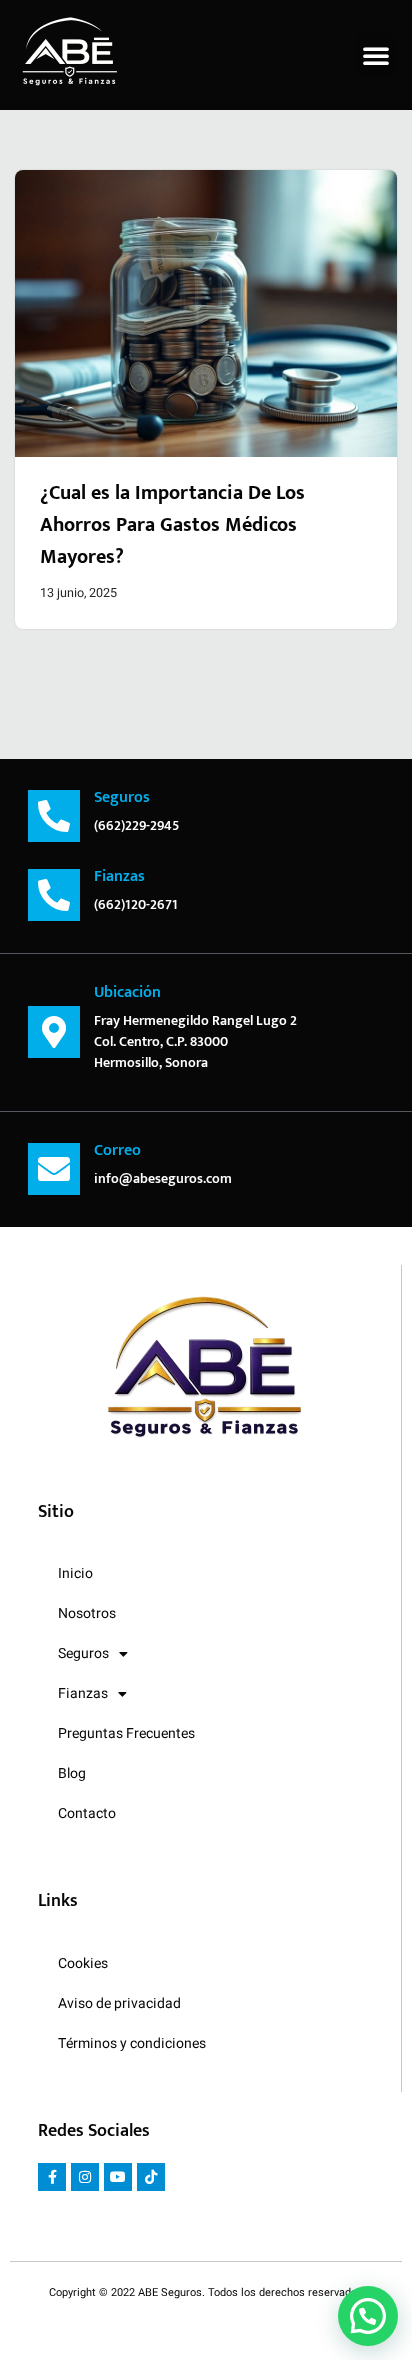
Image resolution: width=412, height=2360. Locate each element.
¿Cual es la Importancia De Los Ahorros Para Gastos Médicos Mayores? (172, 525)
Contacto (87, 1813)
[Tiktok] (151, 2177)
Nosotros (87, 1613)
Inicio (75, 1573)
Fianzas (83, 1693)
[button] (376, 55)
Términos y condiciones (132, 2043)
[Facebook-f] (52, 2177)
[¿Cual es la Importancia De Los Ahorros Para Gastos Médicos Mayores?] (206, 313)
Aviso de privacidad (119, 2003)
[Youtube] (118, 2177)
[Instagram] (85, 2177)
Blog (72, 1773)
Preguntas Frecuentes (126, 1733)
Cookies (83, 1963)
